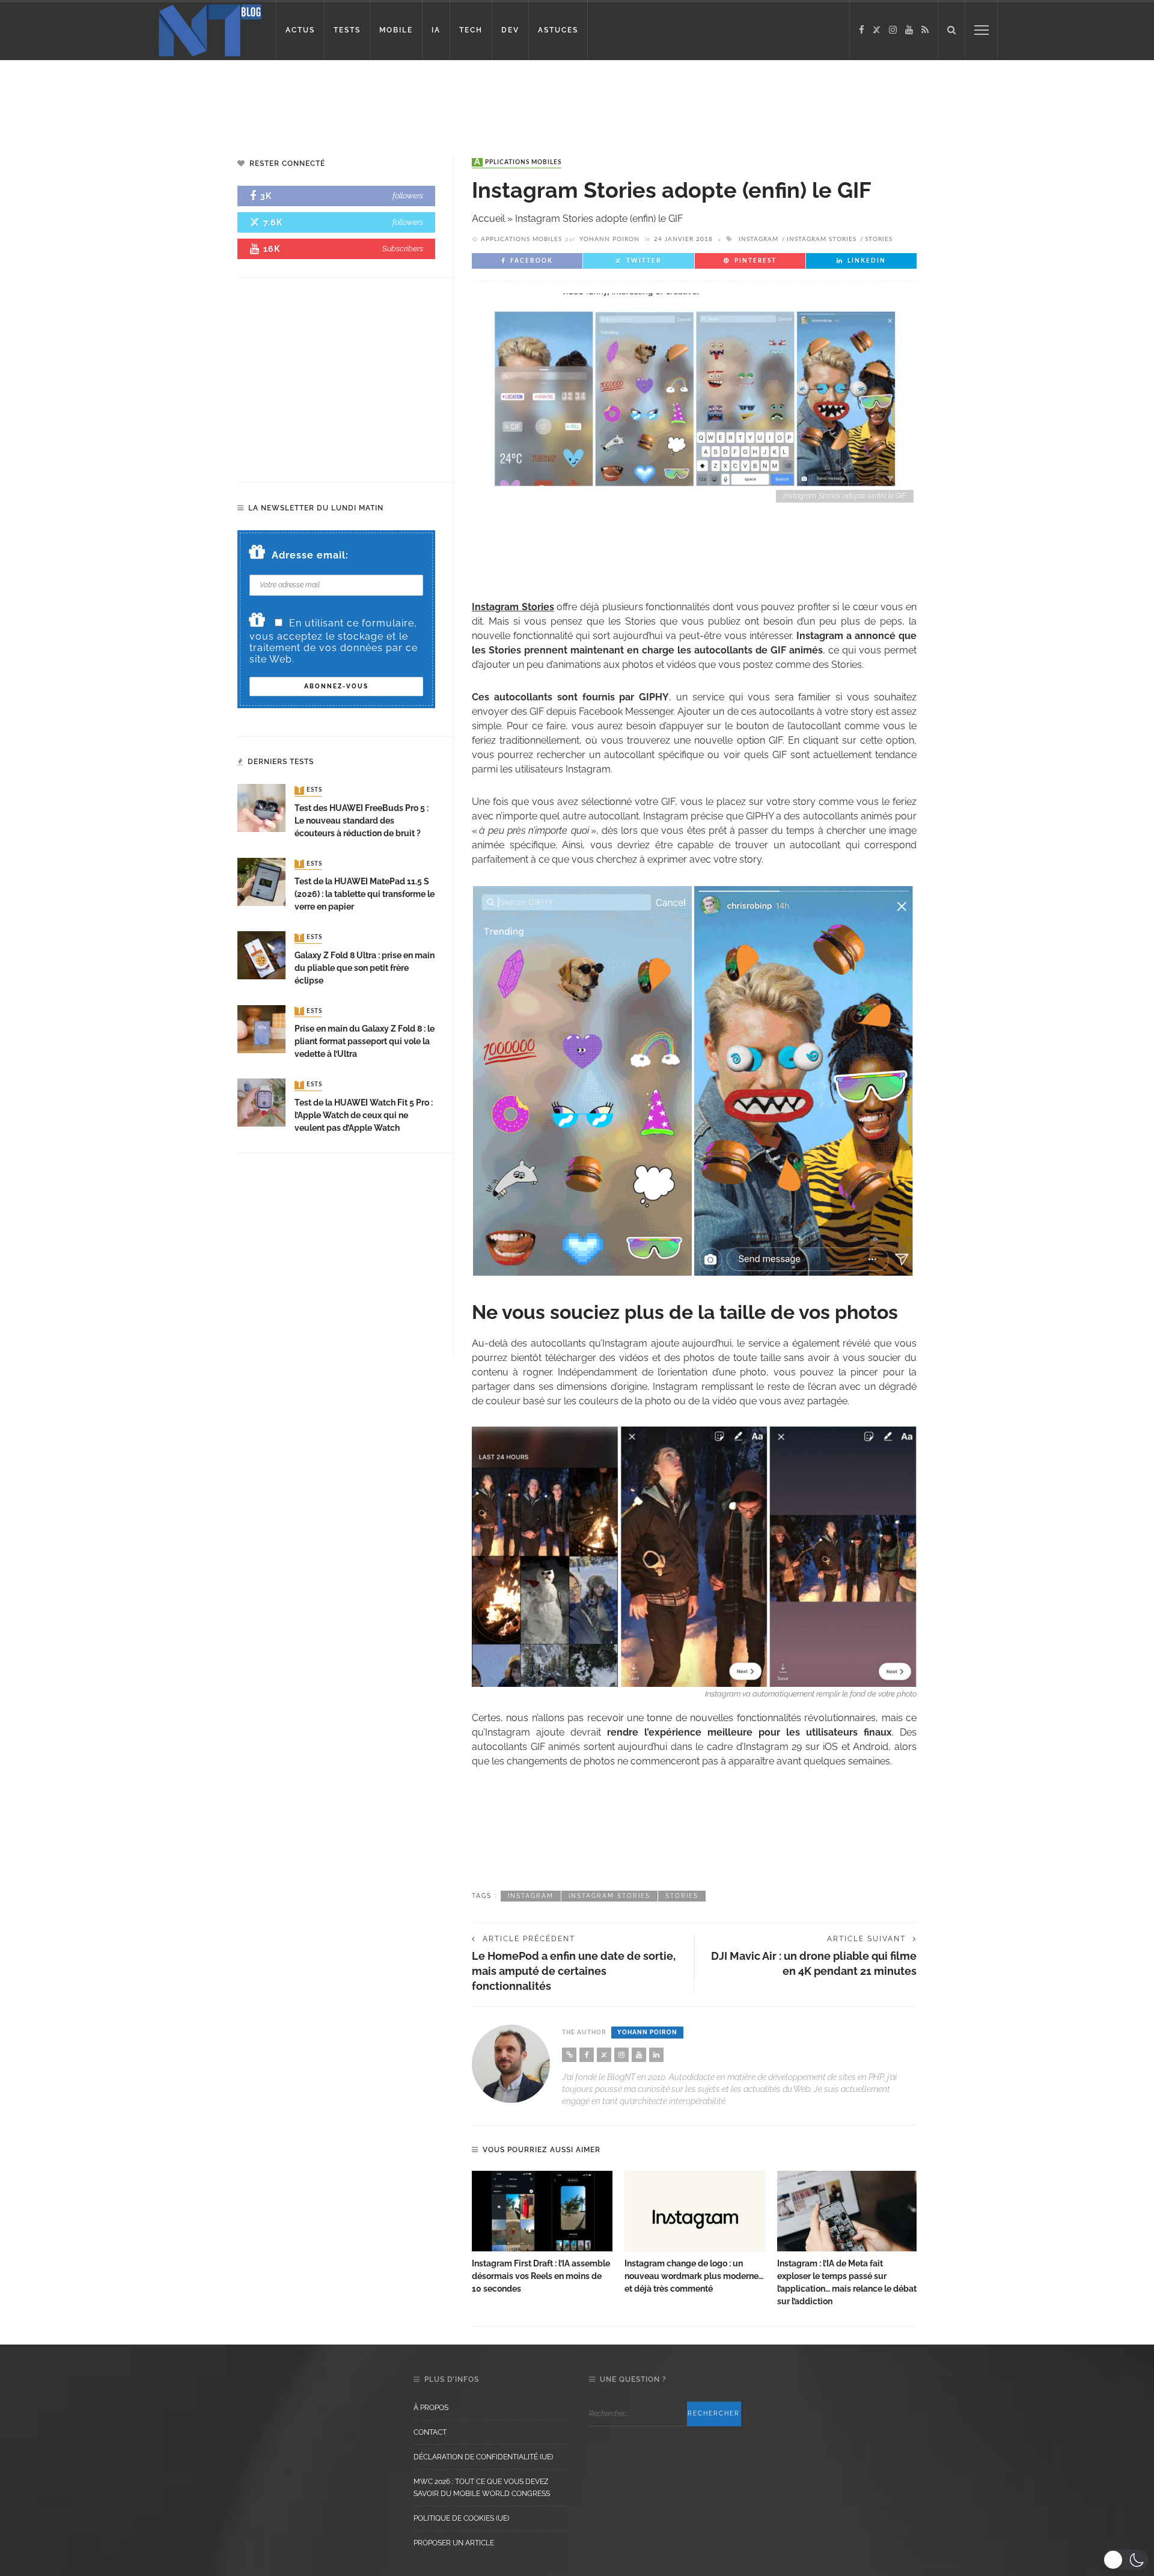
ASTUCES (558, 30)
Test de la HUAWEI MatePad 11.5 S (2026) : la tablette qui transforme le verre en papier (365, 894)
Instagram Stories (822, 239)
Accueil (488, 219)
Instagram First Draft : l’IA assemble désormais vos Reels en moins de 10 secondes (541, 2276)
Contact (430, 2432)
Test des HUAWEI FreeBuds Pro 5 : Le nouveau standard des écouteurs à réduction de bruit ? (362, 821)
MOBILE (396, 30)
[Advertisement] (231, 99)
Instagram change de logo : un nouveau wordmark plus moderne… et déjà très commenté (694, 2276)
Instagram (759, 239)
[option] (542, 2233)
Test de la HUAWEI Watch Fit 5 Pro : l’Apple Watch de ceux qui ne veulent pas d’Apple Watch (364, 1115)
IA (436, 30)
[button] (1125, 2560)
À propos (431, 2408)
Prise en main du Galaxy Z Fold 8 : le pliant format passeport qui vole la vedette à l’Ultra (365, 1041)
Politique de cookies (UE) (461, 2518)
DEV (510, 30)
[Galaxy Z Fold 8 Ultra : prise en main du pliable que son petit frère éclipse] (261, 954)
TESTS (347, 30)
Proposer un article (454, 2543)
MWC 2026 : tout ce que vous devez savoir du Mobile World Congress (482, 2488)
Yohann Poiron (609, 239)
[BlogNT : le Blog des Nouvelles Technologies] (210, 29)
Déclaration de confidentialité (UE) (483, 2457)
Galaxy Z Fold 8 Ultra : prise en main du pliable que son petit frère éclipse (365, 968)
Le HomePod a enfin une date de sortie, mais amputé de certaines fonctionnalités (574, 1971)
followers (408, 196)
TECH (471, 30)
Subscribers (403, 249)
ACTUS (300, 30)
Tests (310, 791)
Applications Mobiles (518, 162)
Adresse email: (310, 555)
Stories (879, 239)
